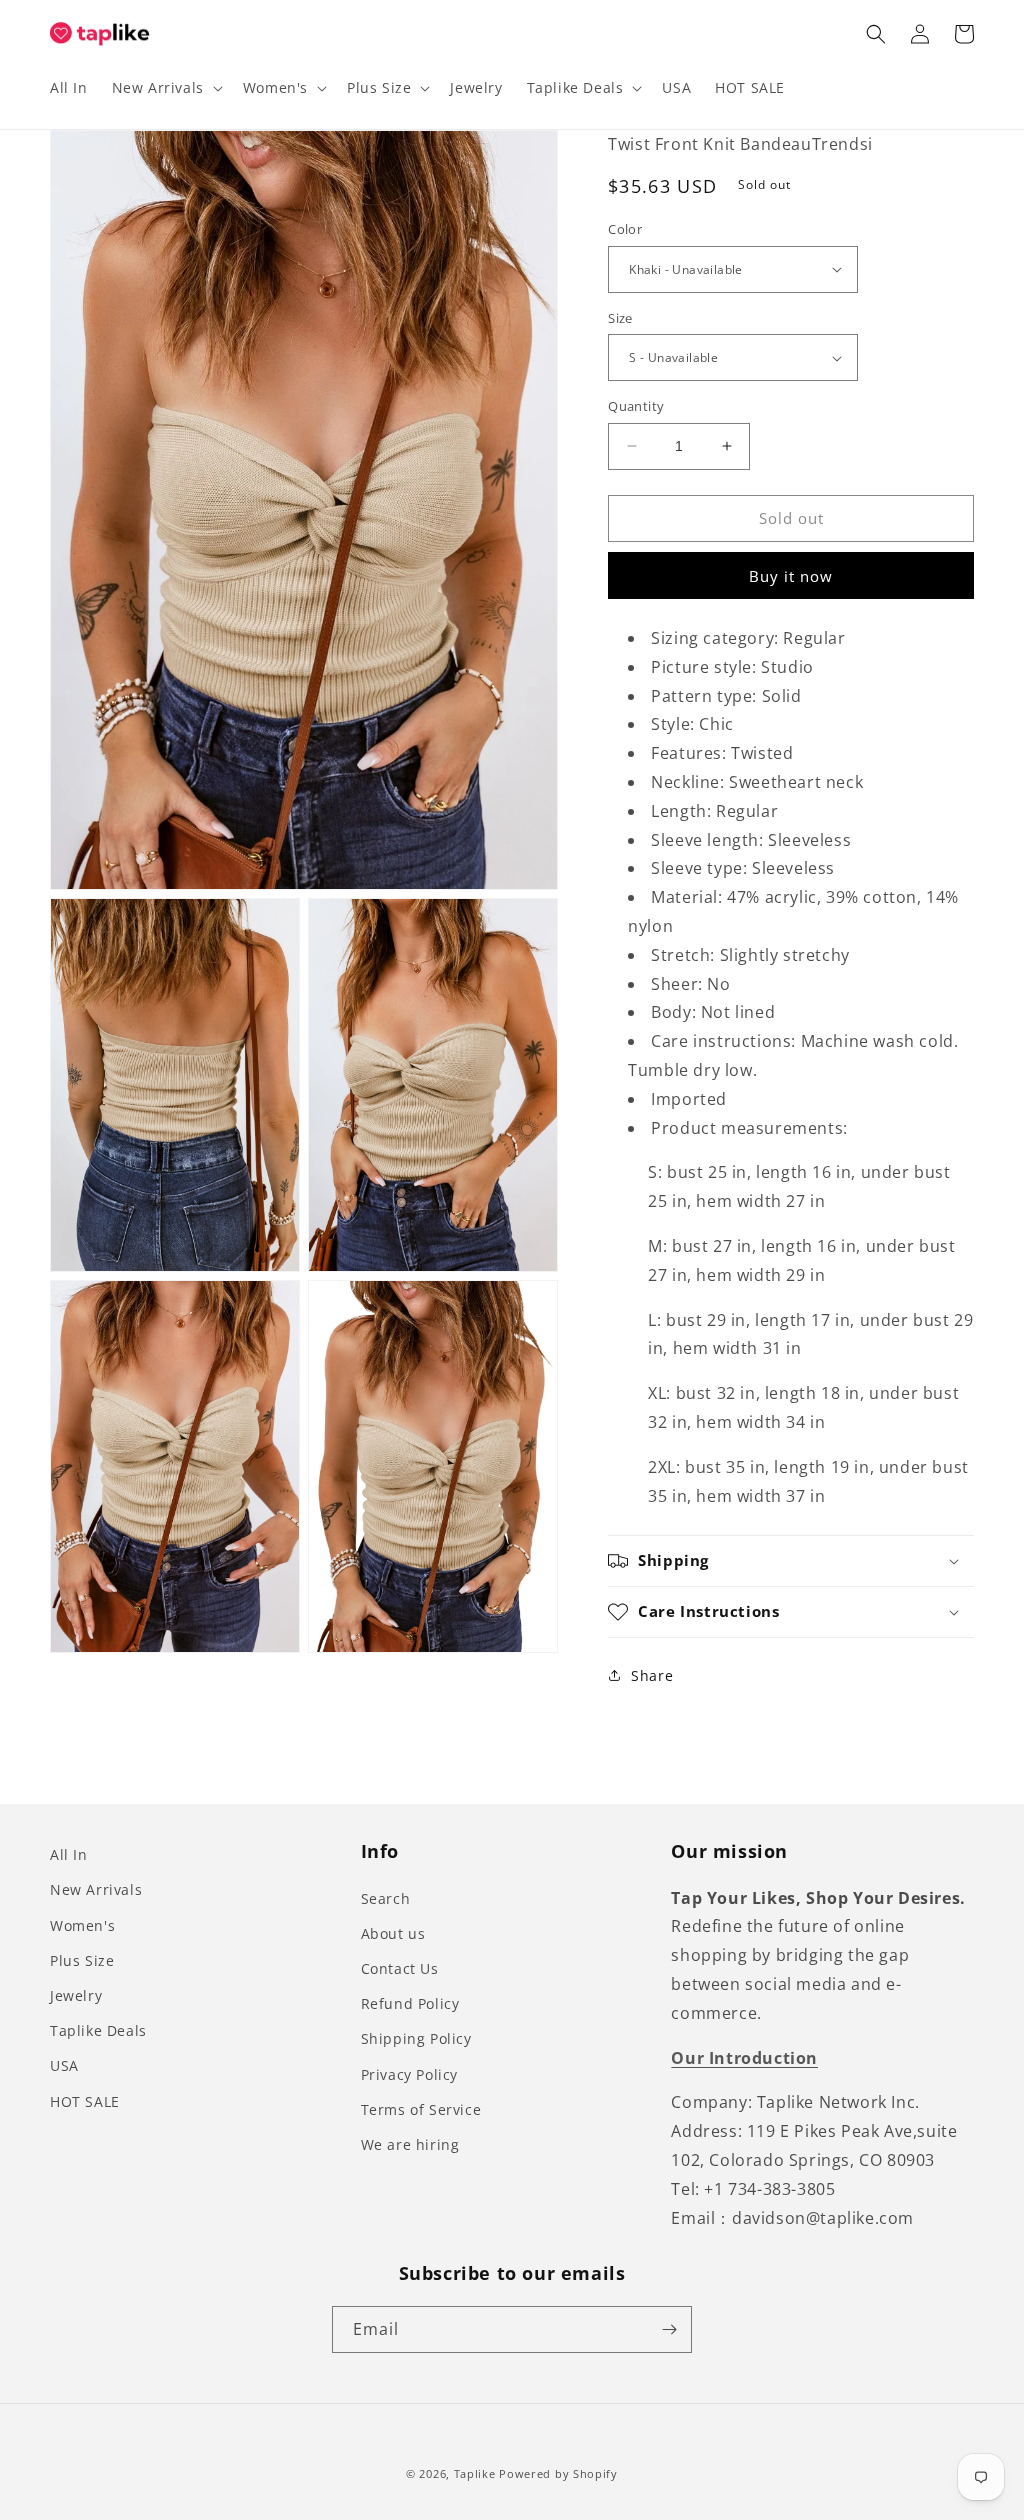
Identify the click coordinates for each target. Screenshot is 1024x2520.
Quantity (636, 406)
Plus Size (82, 1960)
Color (625, 229)
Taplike (475, 2473)
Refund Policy (410, 2003)
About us (393, 1933)
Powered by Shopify (558, 2473)
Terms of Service (421, 2109)
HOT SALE (85, 2101)
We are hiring (410, 2144)
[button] (165, 88)
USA (64, 2065)
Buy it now (791, 576)
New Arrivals (96, 1889)
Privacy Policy (409, 2074)
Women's (82, 1925)
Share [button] (652, 1675)
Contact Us (400, 1968)
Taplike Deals (98, 2030)
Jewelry (76, 1995)
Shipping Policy (416, 2038)
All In (69, 1854)
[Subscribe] (669, 2329)
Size (620, 318)
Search (386, 1898)
